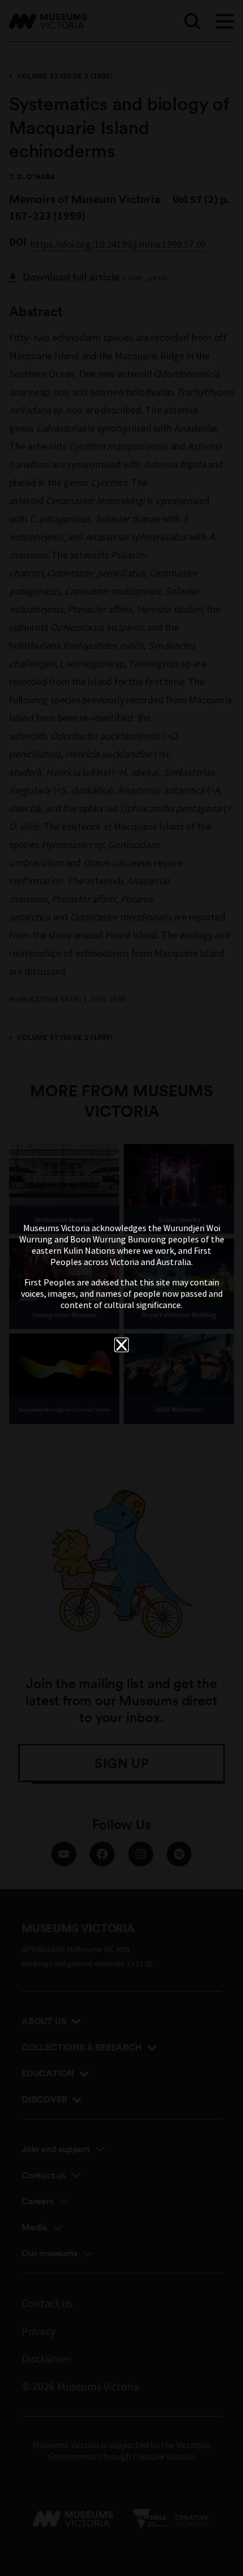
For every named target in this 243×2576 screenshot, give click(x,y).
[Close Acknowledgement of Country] (121, 1345)
